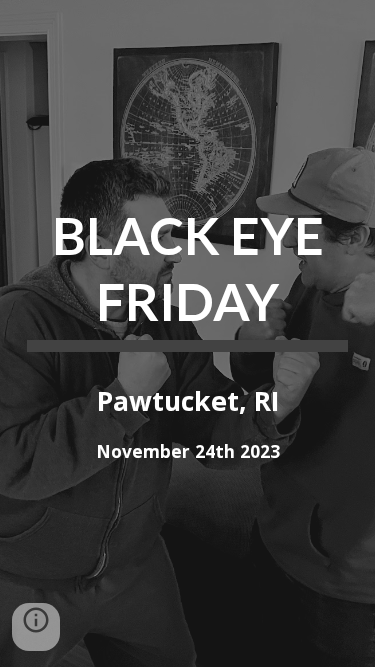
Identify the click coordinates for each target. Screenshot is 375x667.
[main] (188, 276)
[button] (36, 627)
